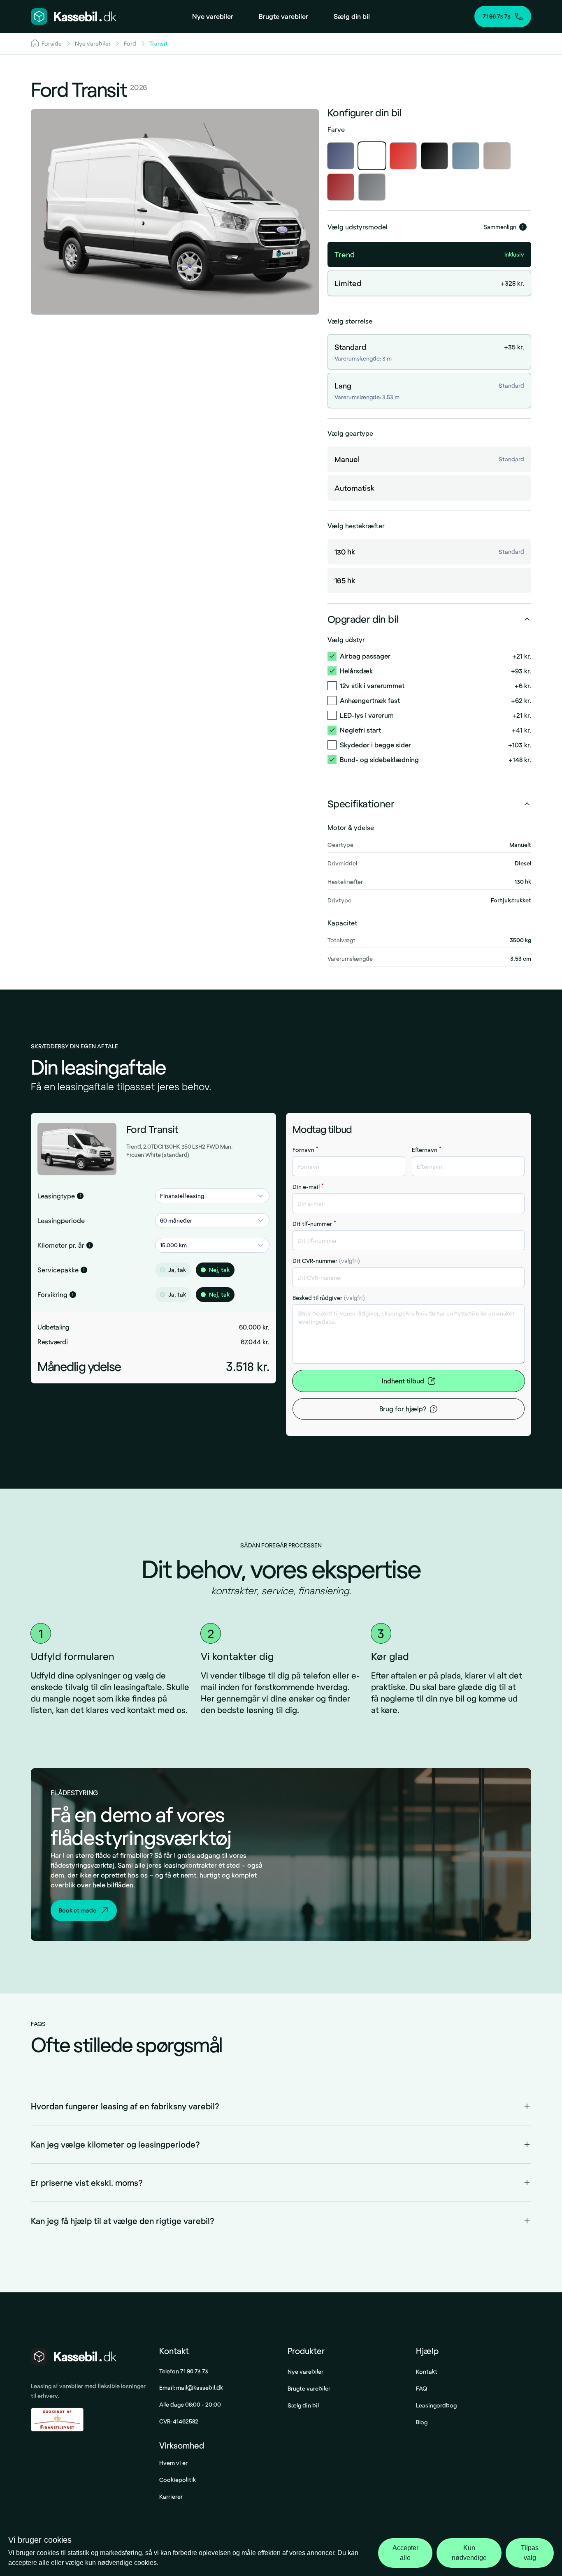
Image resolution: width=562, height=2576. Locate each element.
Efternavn (427, 1150)
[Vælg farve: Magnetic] (372, 187)
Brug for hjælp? (403, 1409)
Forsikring (52, 1294)
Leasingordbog (436, 2405)
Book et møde (78, 1910)
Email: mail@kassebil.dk (191, 2388)
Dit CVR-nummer (326, 1261)
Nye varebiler (305, 2371)
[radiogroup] (212, 1270)
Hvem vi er (173, 2463)
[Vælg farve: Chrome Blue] (466, 156)
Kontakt (427, 2371)
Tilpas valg (530, 2553)
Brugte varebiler (309, 2388)
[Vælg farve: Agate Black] (434, 156)
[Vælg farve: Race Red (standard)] (403, 156)
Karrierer (171, 2496)
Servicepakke (58, 1270)
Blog (422, 2422)
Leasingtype (56, 1196)
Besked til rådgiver (329, 1298)
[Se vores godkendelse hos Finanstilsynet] (57, 2420)
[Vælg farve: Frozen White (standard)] (372, 156)
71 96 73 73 (497, 16)
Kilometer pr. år (61, 1245)
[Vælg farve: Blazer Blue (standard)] (341, 156)
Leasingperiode (61, 1220)
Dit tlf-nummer (314, 1224)
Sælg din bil (303, 2405)
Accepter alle (405, 2553)
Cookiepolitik (178, 2480)
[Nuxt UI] (74, 16)
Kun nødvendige (469, 2553)
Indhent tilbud (403, 1381)
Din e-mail (308, 1187)
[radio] (163, 1270)
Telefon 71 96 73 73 (184, 2371)
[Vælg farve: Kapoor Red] (341, 187)
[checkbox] (332, 656)
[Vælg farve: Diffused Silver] (497, 156)
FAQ (421, 2388)
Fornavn (305, 1150)
